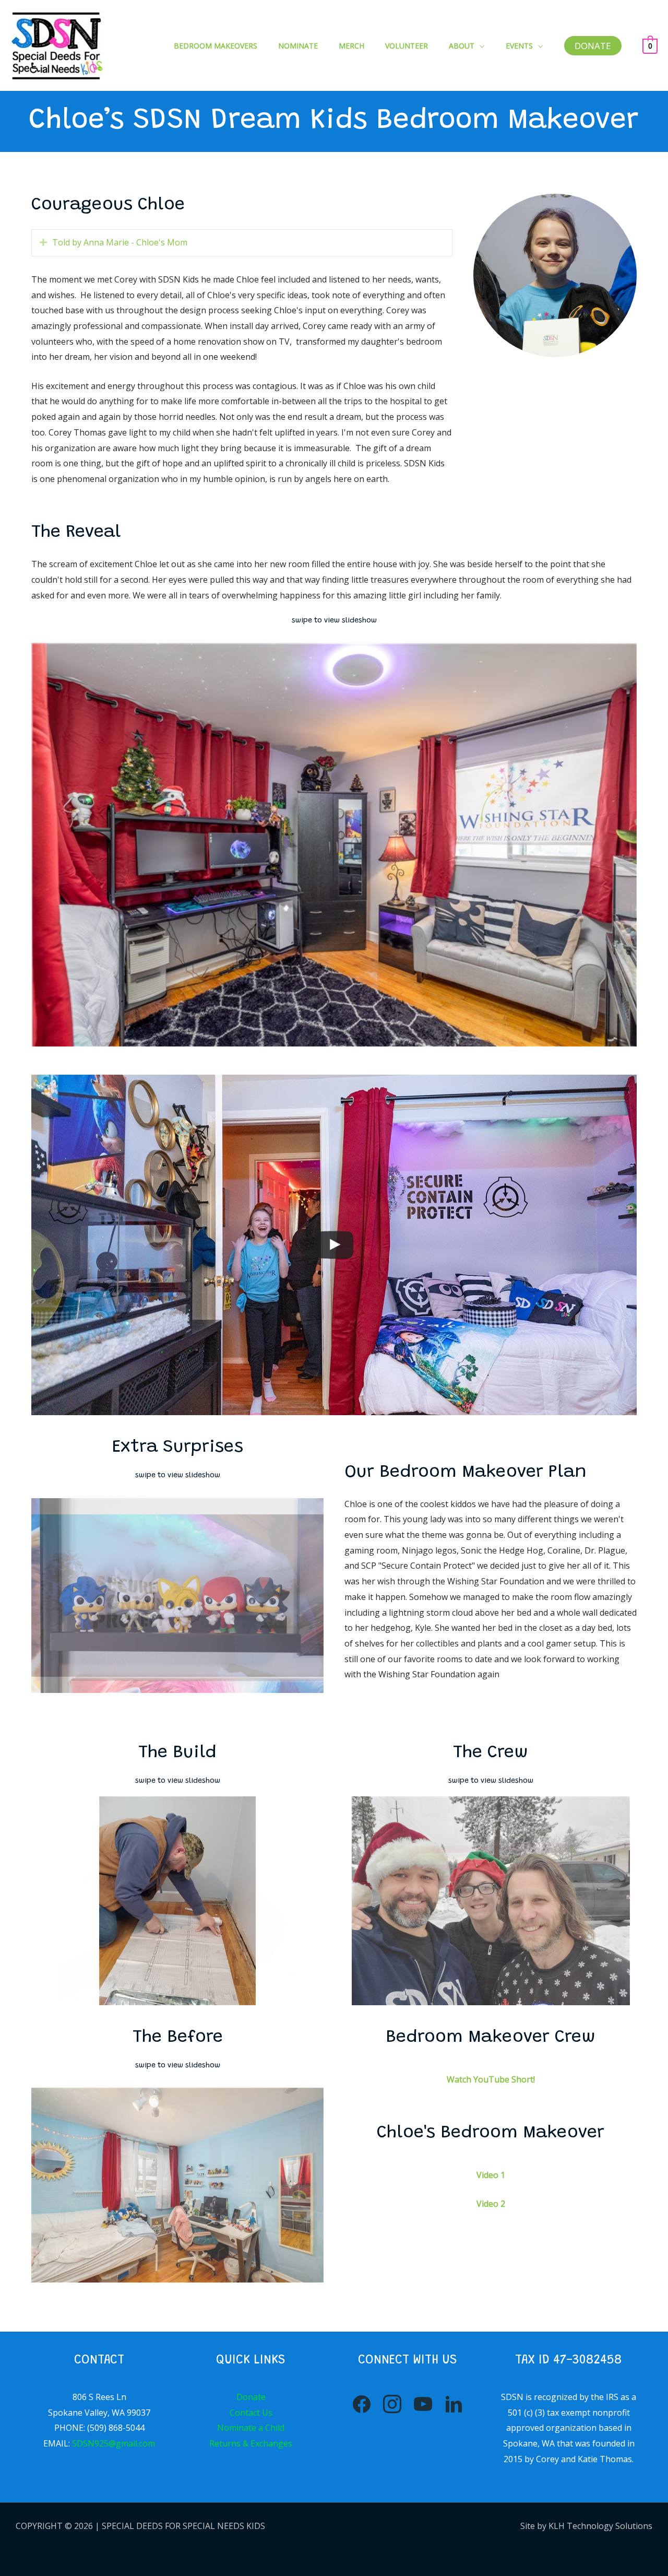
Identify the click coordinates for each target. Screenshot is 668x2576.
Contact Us (251, 2413)
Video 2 (491, 2204)
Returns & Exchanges (251, 2443)
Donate (251, 2397)
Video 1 (491, 2175)
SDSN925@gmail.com (114, 2443)
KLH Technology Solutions (600, 2526)
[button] (480, 46)
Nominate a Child (251, 2428)
